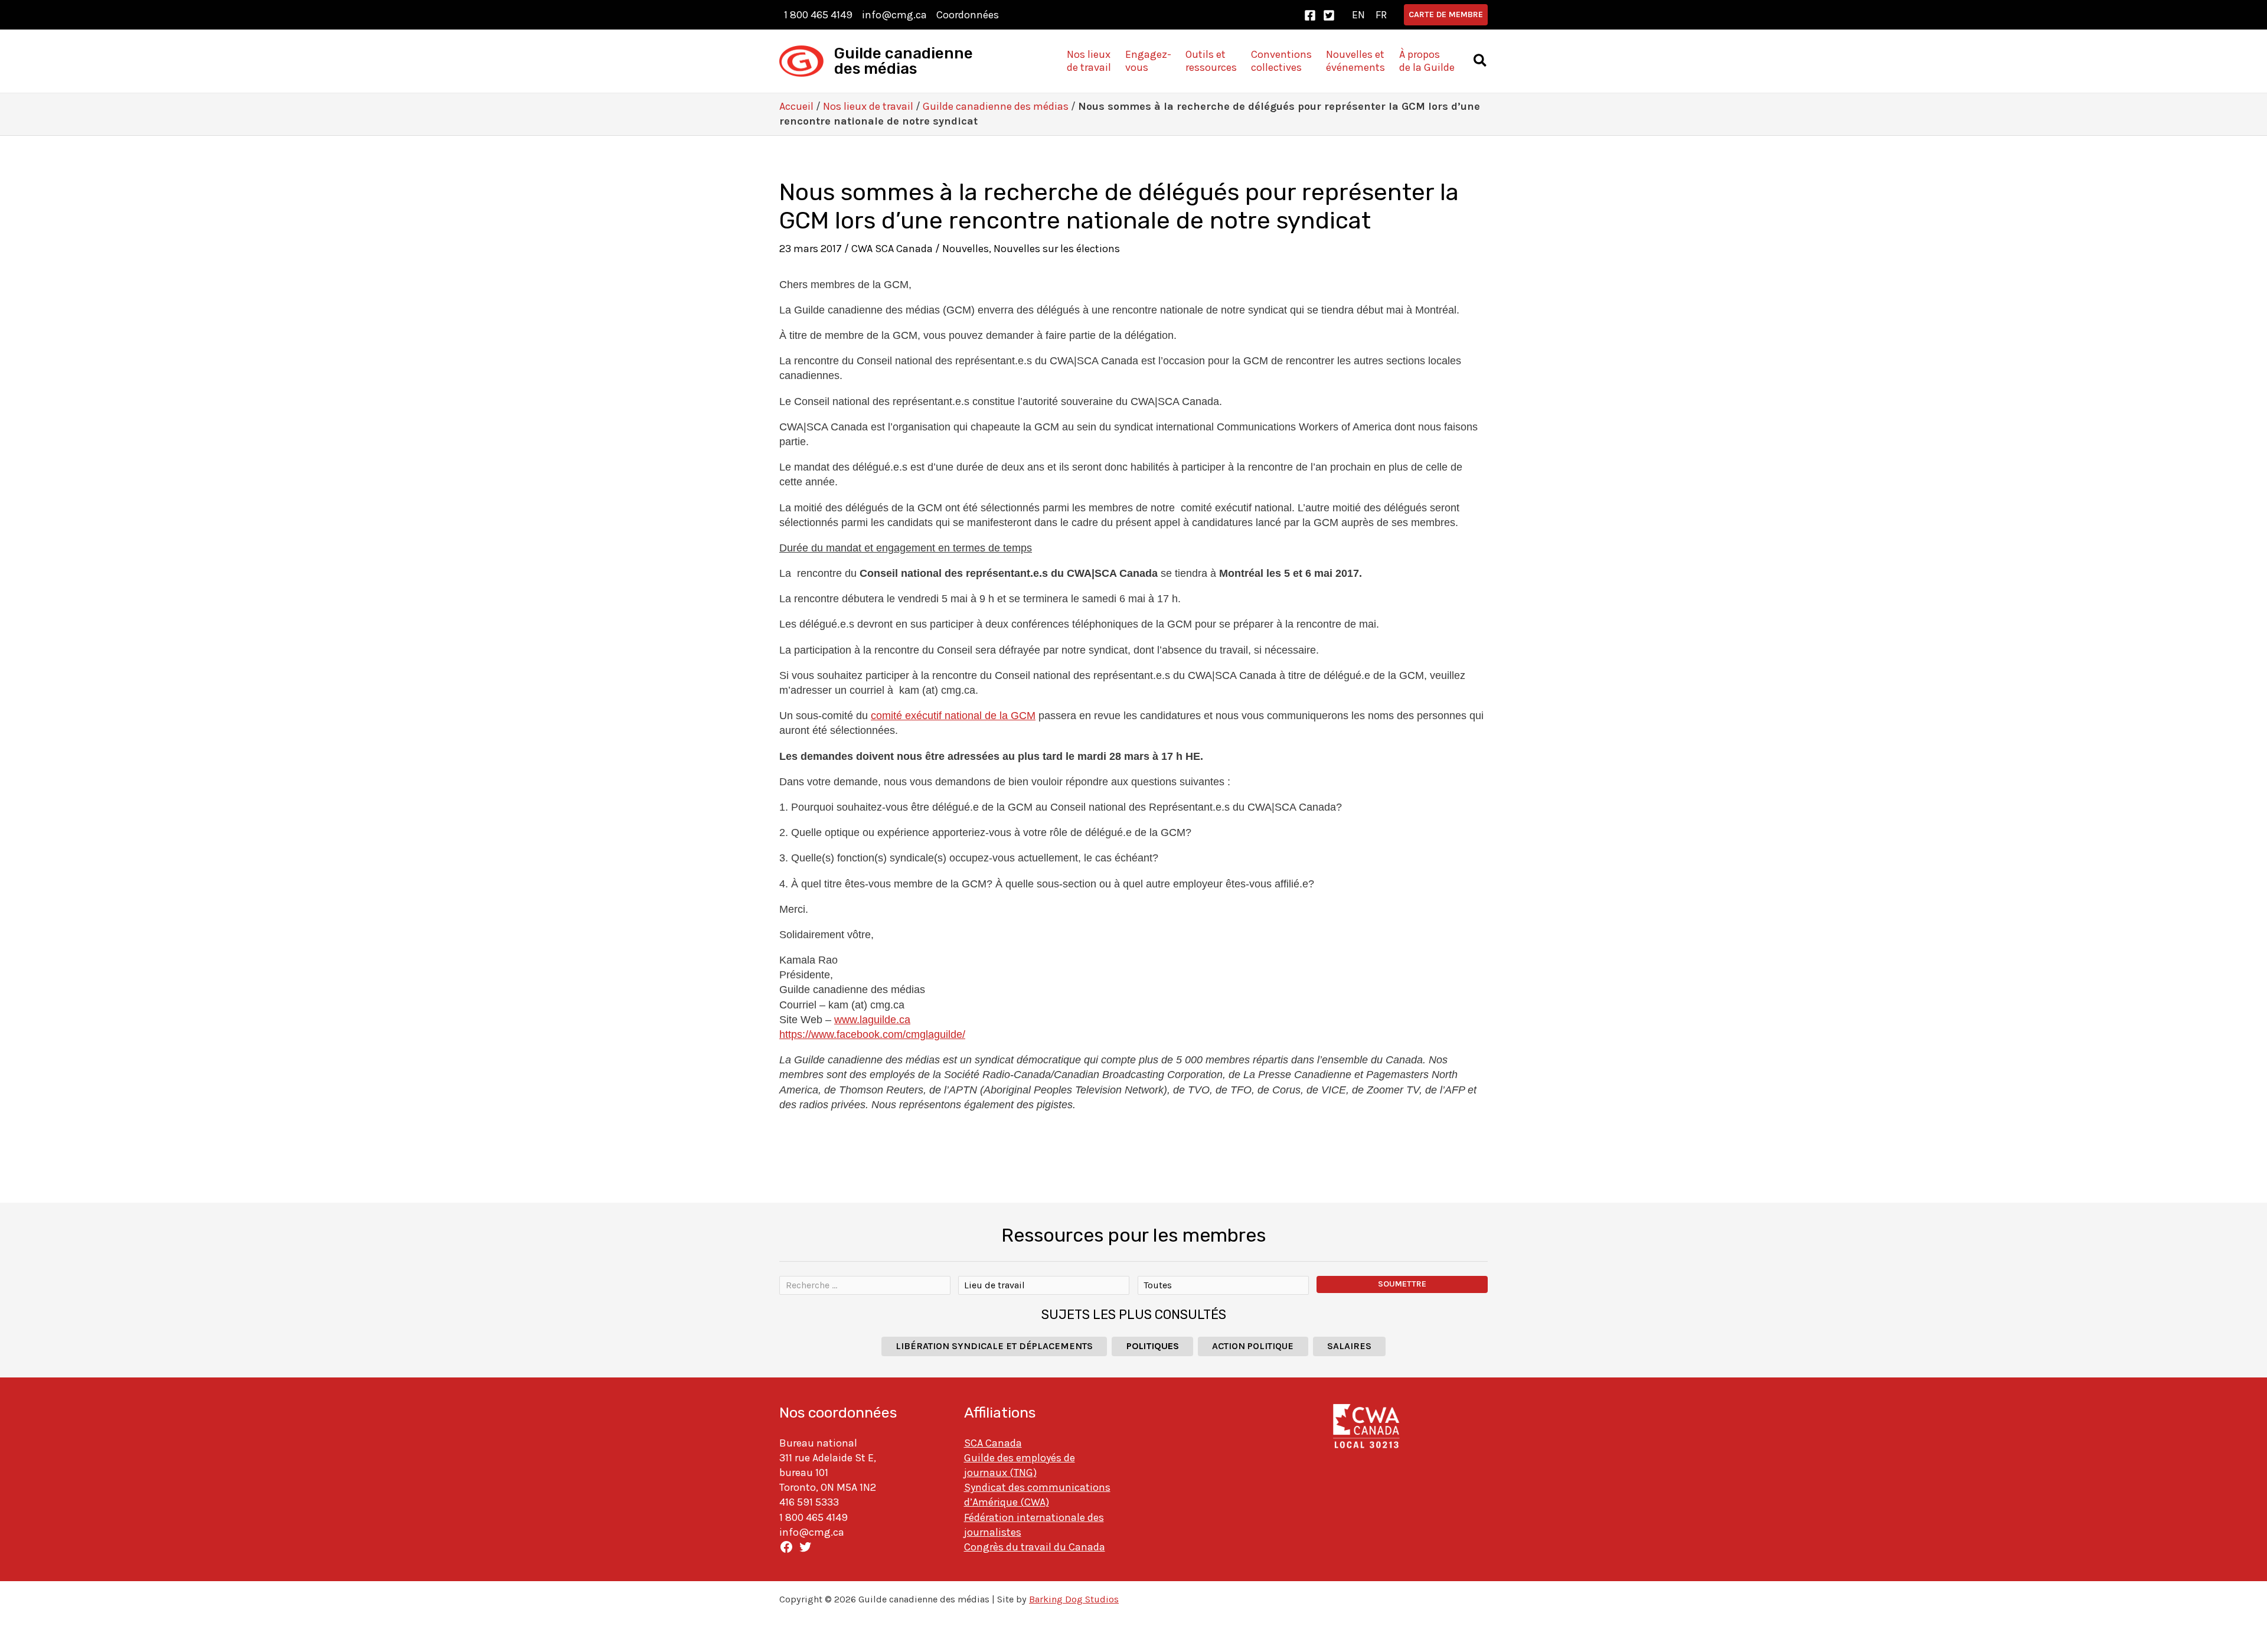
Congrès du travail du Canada (1035, 1547)
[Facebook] (1310, 15)
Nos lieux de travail (868, 106)
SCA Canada (993, 1443)
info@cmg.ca (894, 15)
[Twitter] (1329, 15)
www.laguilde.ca (872, 1020)
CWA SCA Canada (892, 249)
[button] (1446, 15)
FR (1381, 15)
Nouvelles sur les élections (1057, 249)
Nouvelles (966, 249)
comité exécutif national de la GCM (953, 716)
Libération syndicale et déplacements (994, 1346)
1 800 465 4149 (818, 15)
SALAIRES (1349, 1346)
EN (1358, 15)
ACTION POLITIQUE (1253, 1346)
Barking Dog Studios (1074, 1599)
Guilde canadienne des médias (904, 61)
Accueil (796, 106)
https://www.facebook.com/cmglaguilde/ (872, 1034)
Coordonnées (968, 15)
